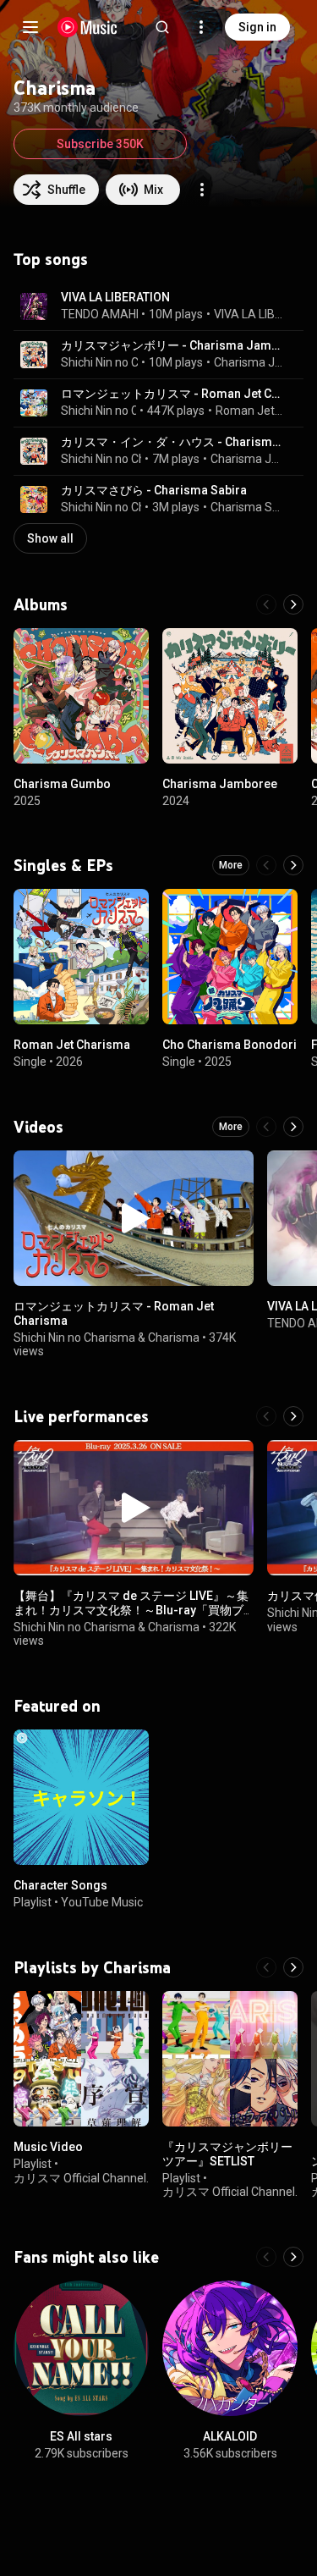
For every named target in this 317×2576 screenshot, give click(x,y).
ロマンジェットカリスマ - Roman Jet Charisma (172, 394)
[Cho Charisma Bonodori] (230, 957)
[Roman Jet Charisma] (81, 957)
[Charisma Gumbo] (81, 696)
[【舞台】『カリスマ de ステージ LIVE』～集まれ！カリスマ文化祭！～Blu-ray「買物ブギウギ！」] (134, 1508)
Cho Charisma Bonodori (230, 1045)
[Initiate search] (162, 27)
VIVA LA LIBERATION (115, 297)
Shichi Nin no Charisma (122, 362)
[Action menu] (202, 190)
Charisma (174, 1337)
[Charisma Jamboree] (230, 696)
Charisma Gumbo (62, 784)
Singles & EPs (63, 865)
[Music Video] (81, 2059)
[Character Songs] (81, 1797)
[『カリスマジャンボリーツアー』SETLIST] (230, 2059)
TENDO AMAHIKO (107, 314)
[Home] (87, 27)
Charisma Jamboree (249, 362)
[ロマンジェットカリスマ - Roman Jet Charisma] (134, 1218)
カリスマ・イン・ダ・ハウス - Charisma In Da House (172, 442)
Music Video (48, 2147)
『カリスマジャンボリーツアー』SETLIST (227, 2154)
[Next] (293, 604)
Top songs (51, 259)
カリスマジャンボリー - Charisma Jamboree (172, 345)
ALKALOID (230, 2436)
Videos (38, 1127)
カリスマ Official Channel (80, 2177)
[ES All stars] (81, 2348)
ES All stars (81, 2436)
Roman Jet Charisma (250, 411)
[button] (34, 306)
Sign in (257, 27)
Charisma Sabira (247, 507)
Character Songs (60, 1885)
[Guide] (30, 27)
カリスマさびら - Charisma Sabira (154, 490)
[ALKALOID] (230, 2348)
